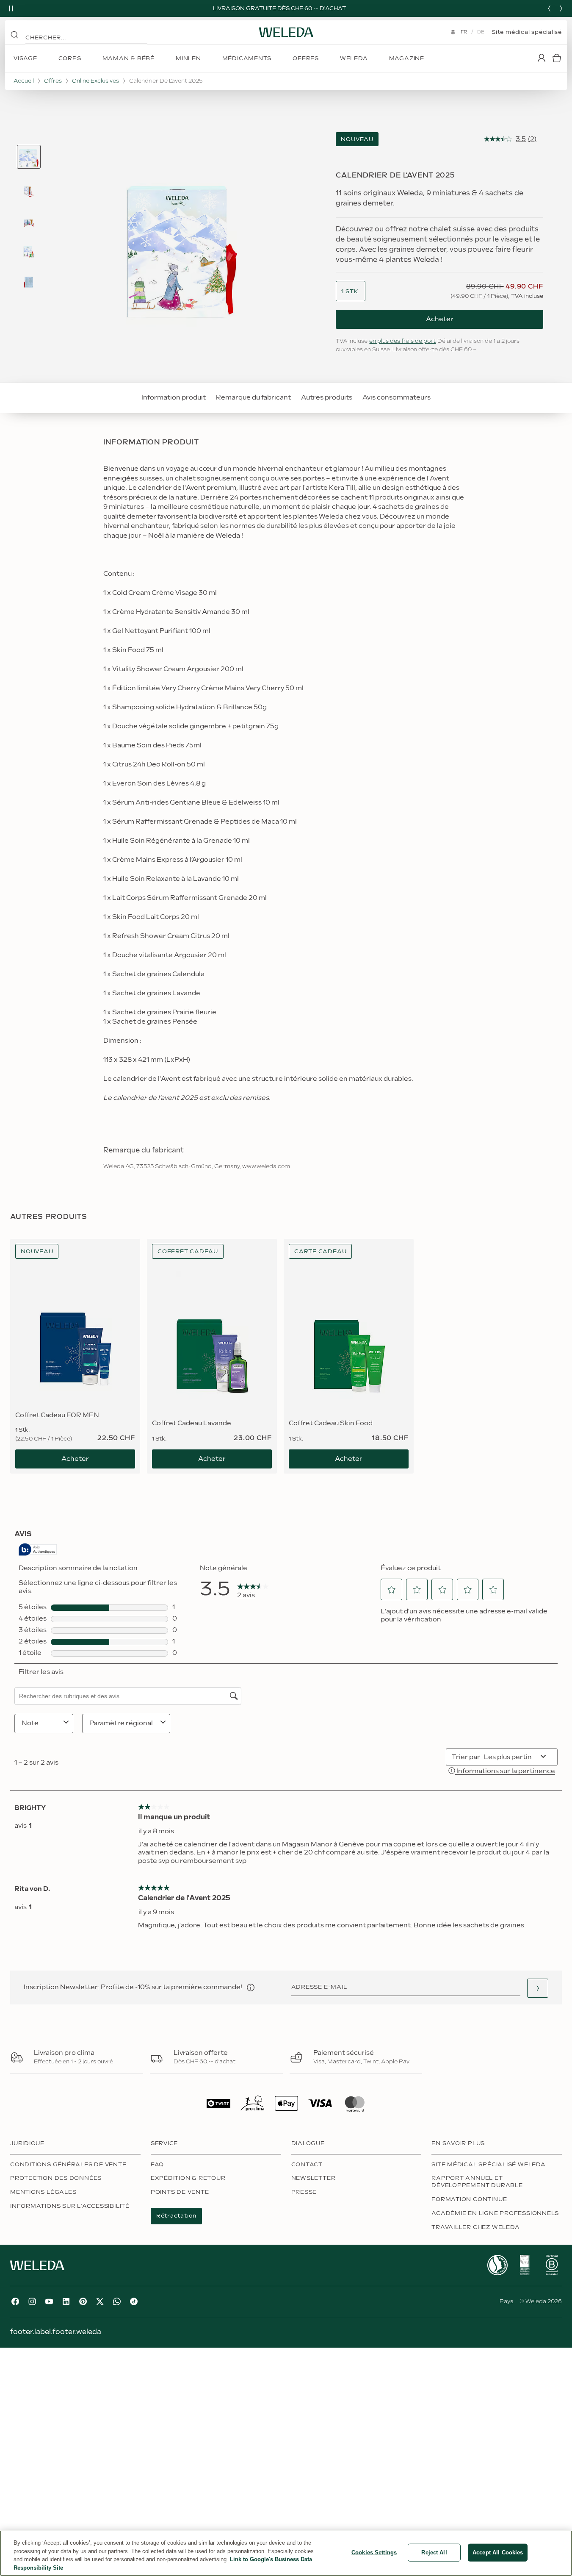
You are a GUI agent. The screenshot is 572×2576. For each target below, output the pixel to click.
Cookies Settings (374, 2552)
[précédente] (549, 8)
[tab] (29, 157)
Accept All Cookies (498, 2552)
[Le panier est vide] (557, 58)
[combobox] (351, 292)
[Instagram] (32, 2301)
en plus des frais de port (402, 341)
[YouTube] (49, 2301)
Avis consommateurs (397, 398)
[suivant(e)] (561, 8)
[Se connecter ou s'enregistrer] (542, 58)
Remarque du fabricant (253, 398)
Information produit (174, 398)
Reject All (434, 2552)
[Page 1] (29, 157)
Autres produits (327, 398)
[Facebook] (15, 2301)
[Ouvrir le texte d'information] (251, 1988)
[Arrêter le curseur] (11, 8)
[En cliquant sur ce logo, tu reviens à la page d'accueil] (286, 32)
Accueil (24, 81)
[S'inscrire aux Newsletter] (538, 1988)
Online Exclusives (95, 81)
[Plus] (497, 2265)
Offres (53, 81)
